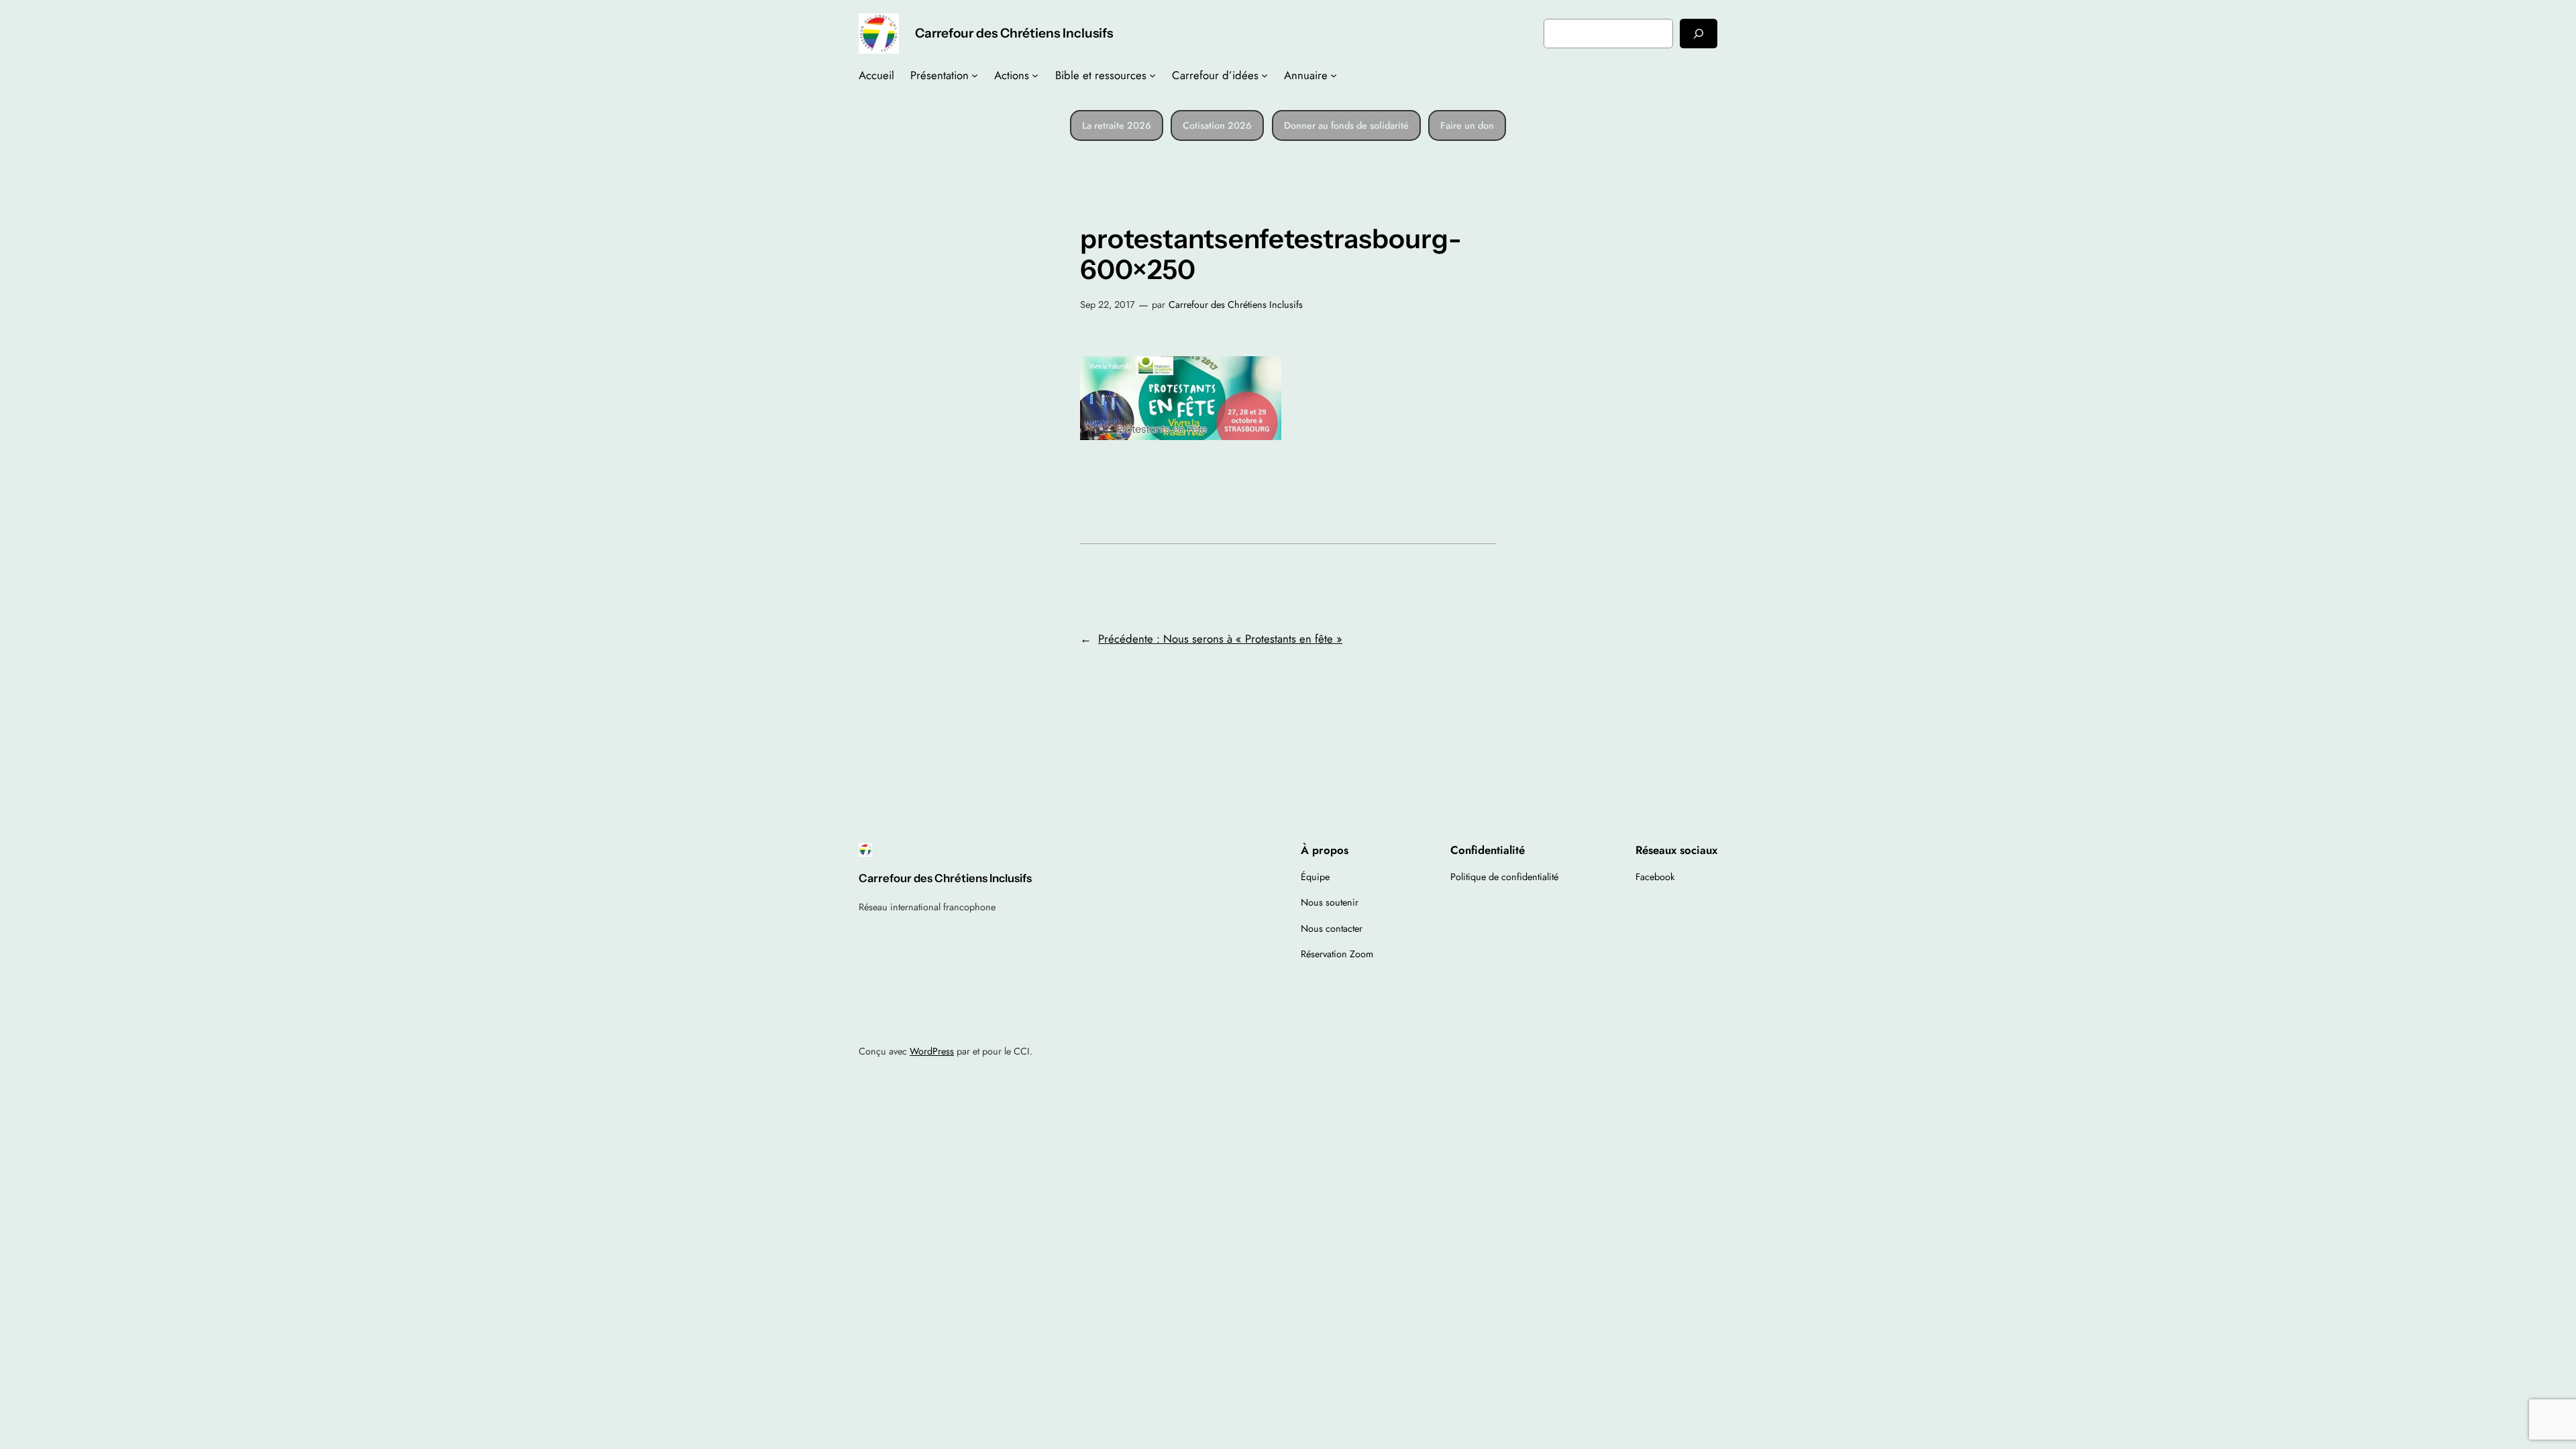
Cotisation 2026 (1217, 125)
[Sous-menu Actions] (1035, 75)
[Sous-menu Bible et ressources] (1152, 75)
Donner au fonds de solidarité (1346, 125)
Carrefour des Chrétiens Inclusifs (1014, 33)
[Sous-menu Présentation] (975, 75)
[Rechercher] (1699, 33)
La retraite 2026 (1117, 125)
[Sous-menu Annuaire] (1334, 75)
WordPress (932, 1051)
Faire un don (1467, 125)
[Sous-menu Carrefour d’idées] (1265, 75)
